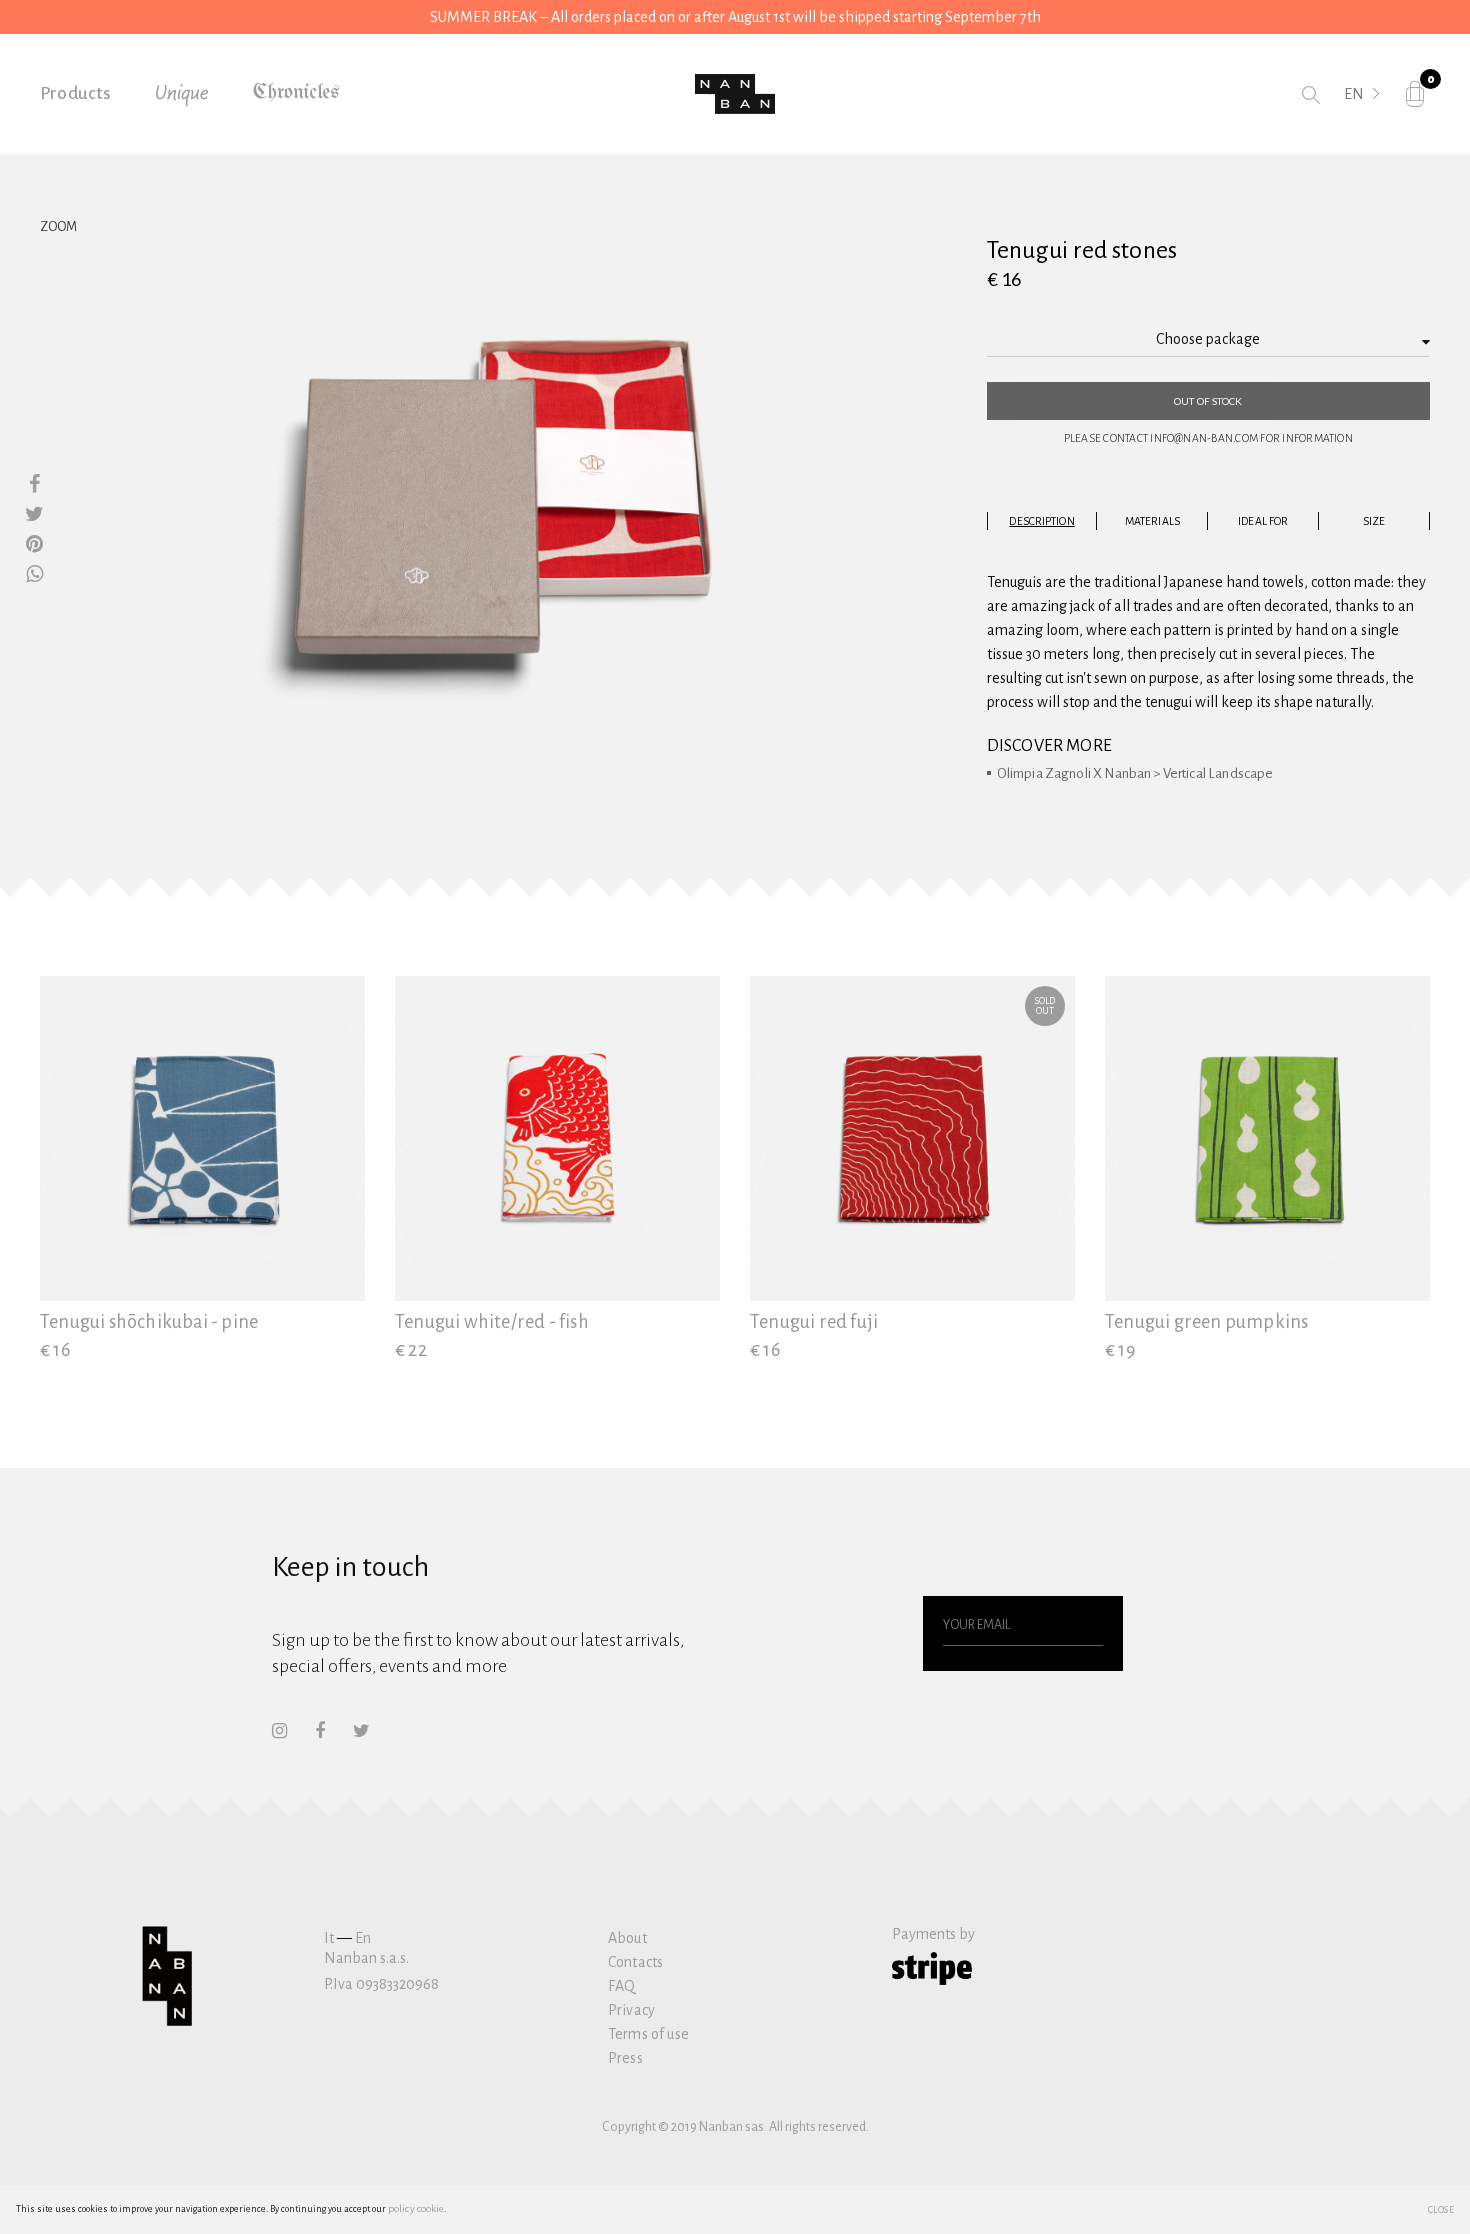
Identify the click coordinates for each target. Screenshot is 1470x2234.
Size (1374, 521)
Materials (1152, 521)
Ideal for (1263, 521)
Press (625, 2058)
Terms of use (648, 2034)
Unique (182, 94)
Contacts (635, 1962)
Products (76, 93)
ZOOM (58, 227)
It (329, 1938)
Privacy (631, 2010)
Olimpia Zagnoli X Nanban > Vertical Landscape (1135, 773)
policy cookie (416, 2208)
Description (1041, 521)
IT (1350, 122)
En (363, 1938)
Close (1441, 2209)
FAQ (621, 1986)
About (627, 1938)
